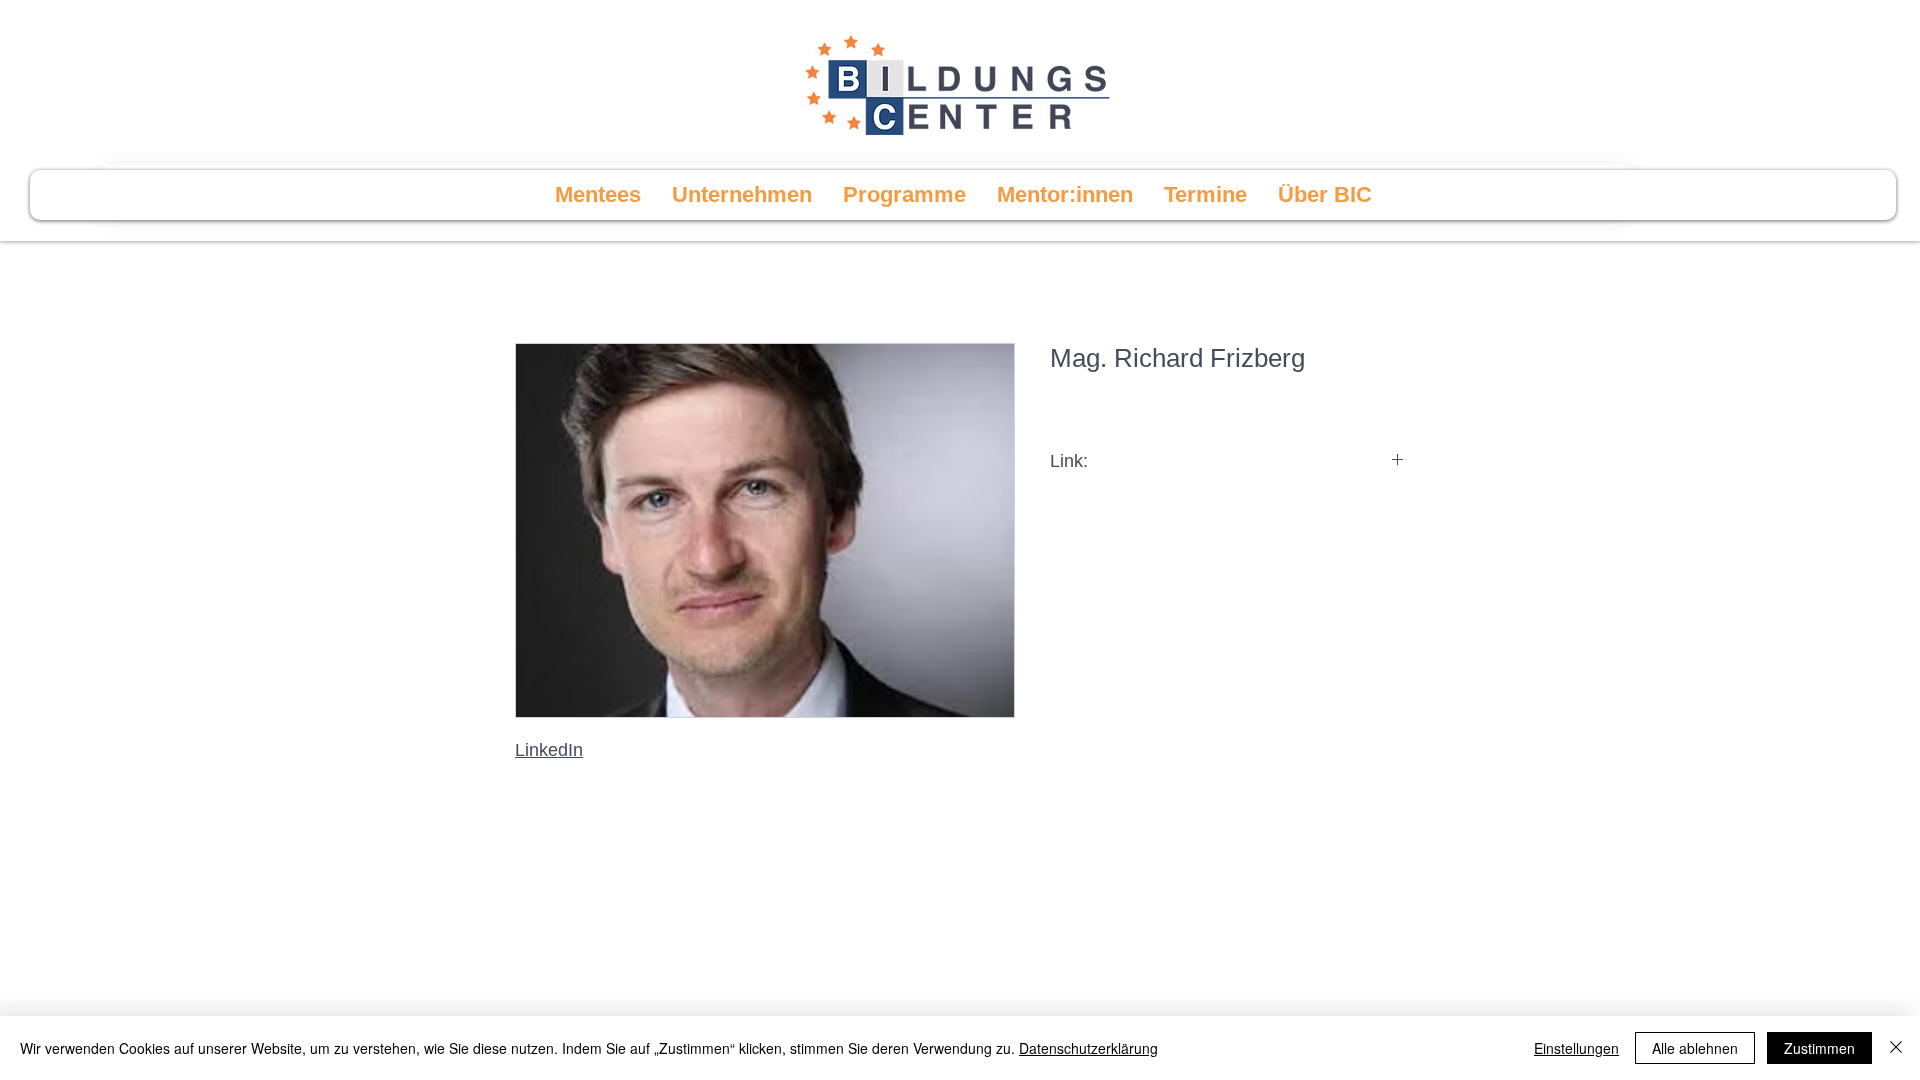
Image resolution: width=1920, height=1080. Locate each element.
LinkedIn (549, 750)
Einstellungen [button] (1576, 1048)
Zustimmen (1819, 1048)
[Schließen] (1896, 1048)
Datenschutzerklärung (1088, 1048)
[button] (904, 195)
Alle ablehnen (1695, 1048)
